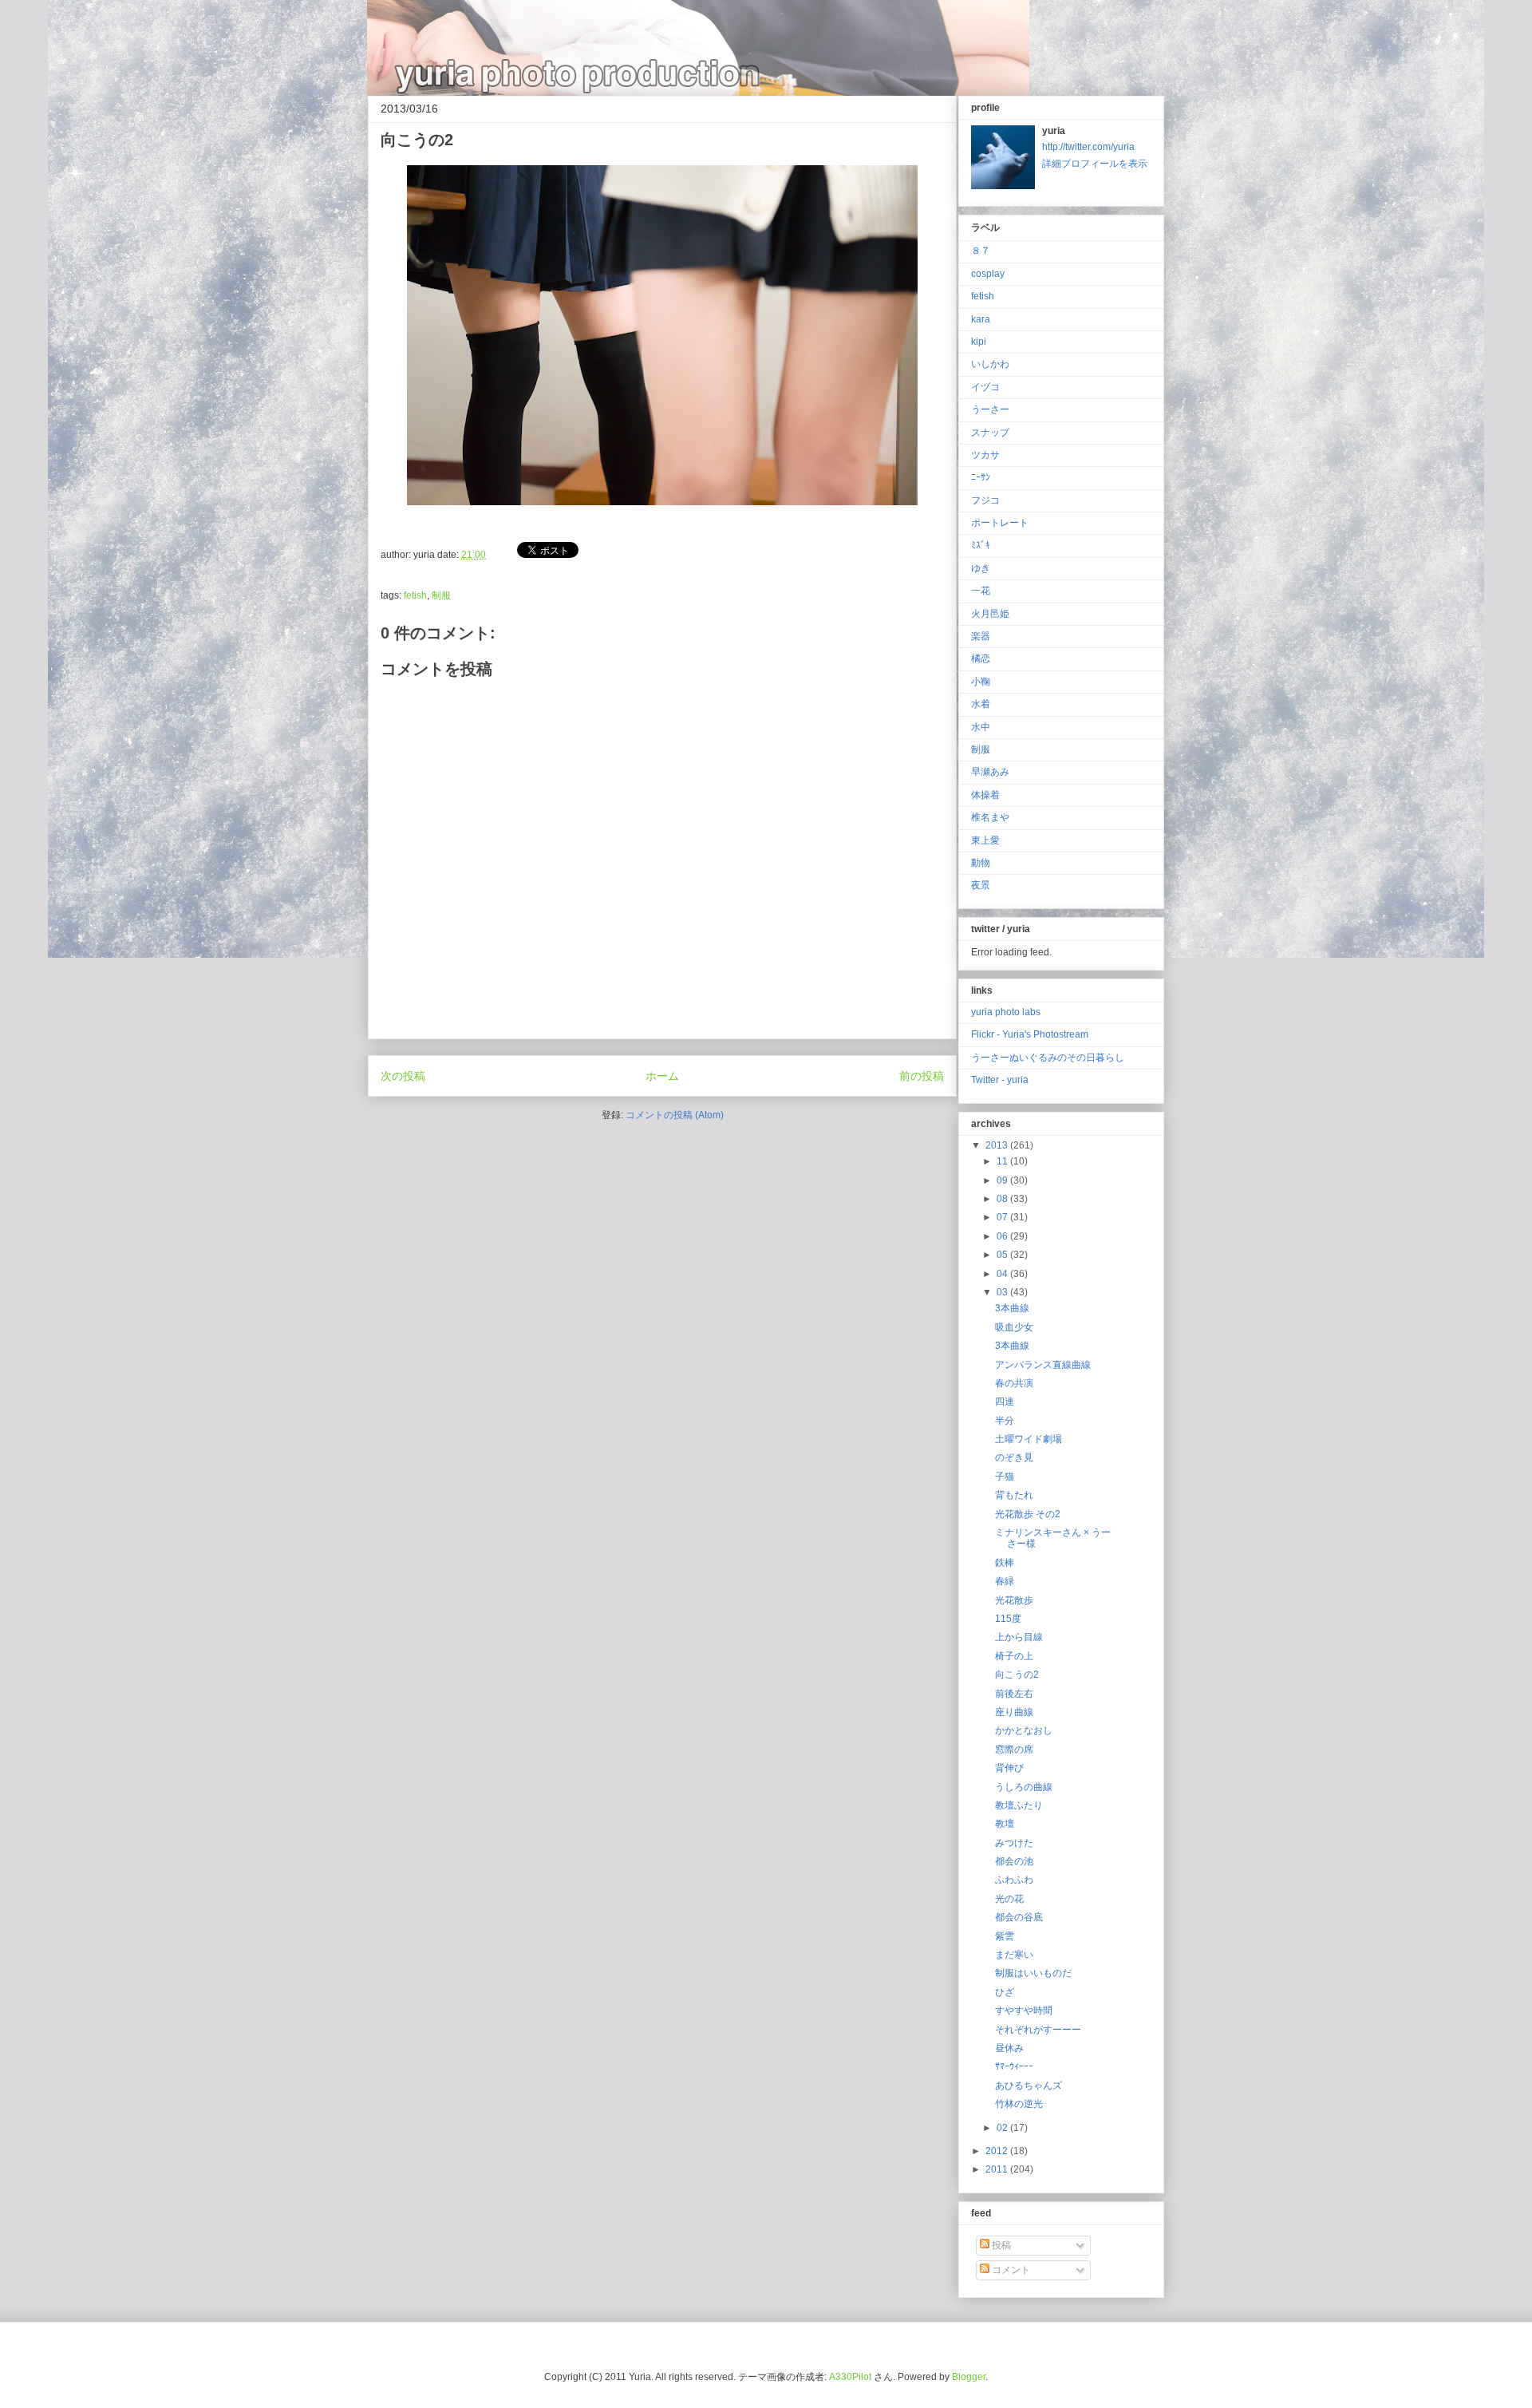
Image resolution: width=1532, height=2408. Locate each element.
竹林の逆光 (1019, 2104)
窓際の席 (1014, 1750)
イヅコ (985, 387)
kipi (979, 342)
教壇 (1005, 1824)
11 (1003, 1161)
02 (1003, 2128)
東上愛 (985, 840)
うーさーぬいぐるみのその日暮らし (1048, 1058)
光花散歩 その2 (1028, 1514)
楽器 (981, 636)
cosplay (988, 274)
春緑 (1005, 1581)
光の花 (1009, 1899)
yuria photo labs (1006, 1012)
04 (1003, 1274)
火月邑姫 (990, 614)
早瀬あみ (990, 772)
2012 (998, 2151)
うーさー (990, 409)
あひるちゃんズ (1029, 2086)
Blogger (969, 2377)
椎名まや (990, 817)
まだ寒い (1014, 1955)
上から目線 (1019, 1637)
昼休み (1009, 2048)
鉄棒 (1005, 1563)
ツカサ (985, 455)
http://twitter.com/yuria (1088, 147)
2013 (998, 1145)
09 (1003, 1180)
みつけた (1014, 1843)
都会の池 (1014, 1861)
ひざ (1005, 1992)
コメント (1010, 2270)
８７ (981, 251)
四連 (1005, 1402)
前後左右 (1014, 1694)
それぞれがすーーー (1038, 2030)
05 (1003, 1255)
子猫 (1005, 1477)
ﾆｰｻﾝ (981, 477)
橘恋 (981, 658)
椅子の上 (1014, 1656)
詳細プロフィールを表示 (1095, 164)
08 (1003, 1199)
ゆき (981, 568)
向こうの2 (1017, 1675)
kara (981, 319)
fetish (415, 595)
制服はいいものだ (1033, 1973)
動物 (981, 863)
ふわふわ (1014, 1880)
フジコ (985, 500)
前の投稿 (922, 1076)
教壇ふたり (1019, 1805)
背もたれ (1014, 1495)
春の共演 (1014, 1383)
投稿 (1000, 2245)
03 (1003, 1292)
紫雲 (1005, 1936)
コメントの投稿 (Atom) (675, 1115)
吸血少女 (1014, 1327)
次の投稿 (403, 1076)
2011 (998, 2169)
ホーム (662, 1076)
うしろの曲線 (1024, 1787)
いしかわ (990, 364)
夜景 (981, 885)
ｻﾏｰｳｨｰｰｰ (1014, 2066)
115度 (1008, 1619)
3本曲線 (1012, 1308)
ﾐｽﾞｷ (981, 545)
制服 (441, 595)
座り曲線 (1014, 1712)
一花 (981, 591)
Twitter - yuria (1000, 1080)
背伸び (1009, 1768)
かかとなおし (1024, 1730)
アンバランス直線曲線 (1043, 1365)
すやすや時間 (1024, 2011)
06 (1003, 1236)
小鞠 (981, 682)
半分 (1005, 1421)
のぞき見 (1014, 1457)
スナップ (990, 433)
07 (1003, 1217)
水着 (981, 704)
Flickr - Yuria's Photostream (1030, 1034)
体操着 (985, 795)
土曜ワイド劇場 (1029, 1439)
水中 (981, 727)
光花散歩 (1014, 1600)
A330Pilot (850, 2377)
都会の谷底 (1019, 1917)
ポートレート (1000, 523)
